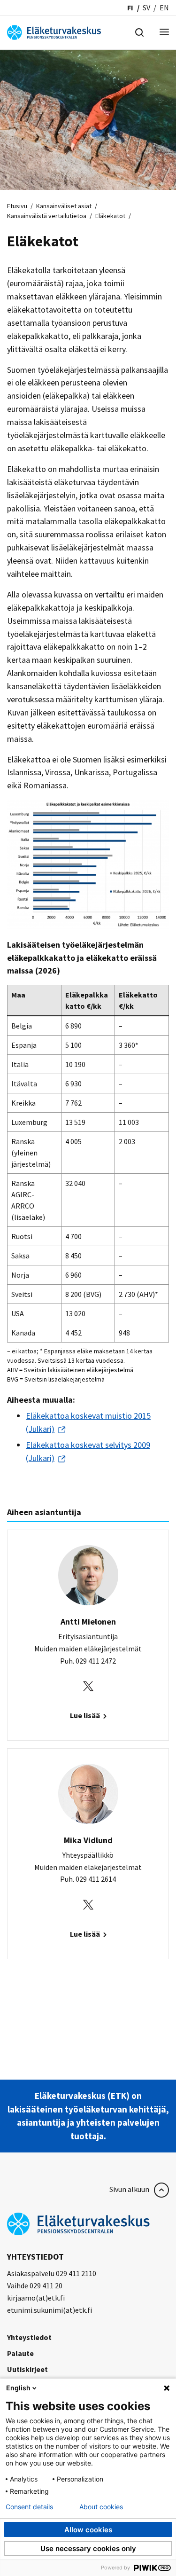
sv (146, 8)
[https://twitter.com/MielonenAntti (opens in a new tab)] (88, 1685)
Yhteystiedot (29, 2337)
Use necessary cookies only (88, 2549)
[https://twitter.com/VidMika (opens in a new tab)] (88, 1904)
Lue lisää (86, 1715)
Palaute (20, 2353)
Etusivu (17, 206)
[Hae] (139, 31)
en (164, 8)
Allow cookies (88, 2530)
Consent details (29, 2507)
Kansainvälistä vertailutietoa (47, 216)
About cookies (101, 2507)
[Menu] (164, 33)
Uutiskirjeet (27, 2369)
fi (130, 8)
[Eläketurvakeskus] (54, 31)
